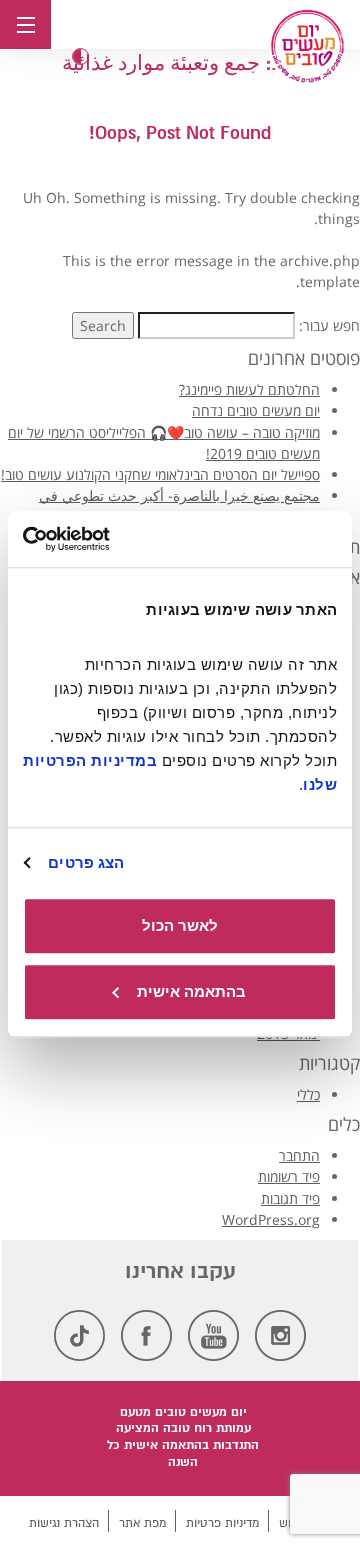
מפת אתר (142, 1523)
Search (103, 325)
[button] (80, 56)
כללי (308, 1094)
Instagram (280, 1335)
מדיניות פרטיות (222, 1523)
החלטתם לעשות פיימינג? (249, 389)
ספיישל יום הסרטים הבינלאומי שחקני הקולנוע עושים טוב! (160, 474)
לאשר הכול (180, 925)
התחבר (299, 1155)
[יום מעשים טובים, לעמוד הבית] (307, 46)
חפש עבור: (329, 325)
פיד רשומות (289, 1176)
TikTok (79, 1335)
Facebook (146, 1335)
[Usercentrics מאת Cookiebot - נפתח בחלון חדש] (106, 539)
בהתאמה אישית (191, 991)
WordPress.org (271, 1219)
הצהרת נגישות (64, 1523)
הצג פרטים (86, 862)
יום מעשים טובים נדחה (256, 410)
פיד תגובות (290, 1198)
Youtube (213, 1335)
